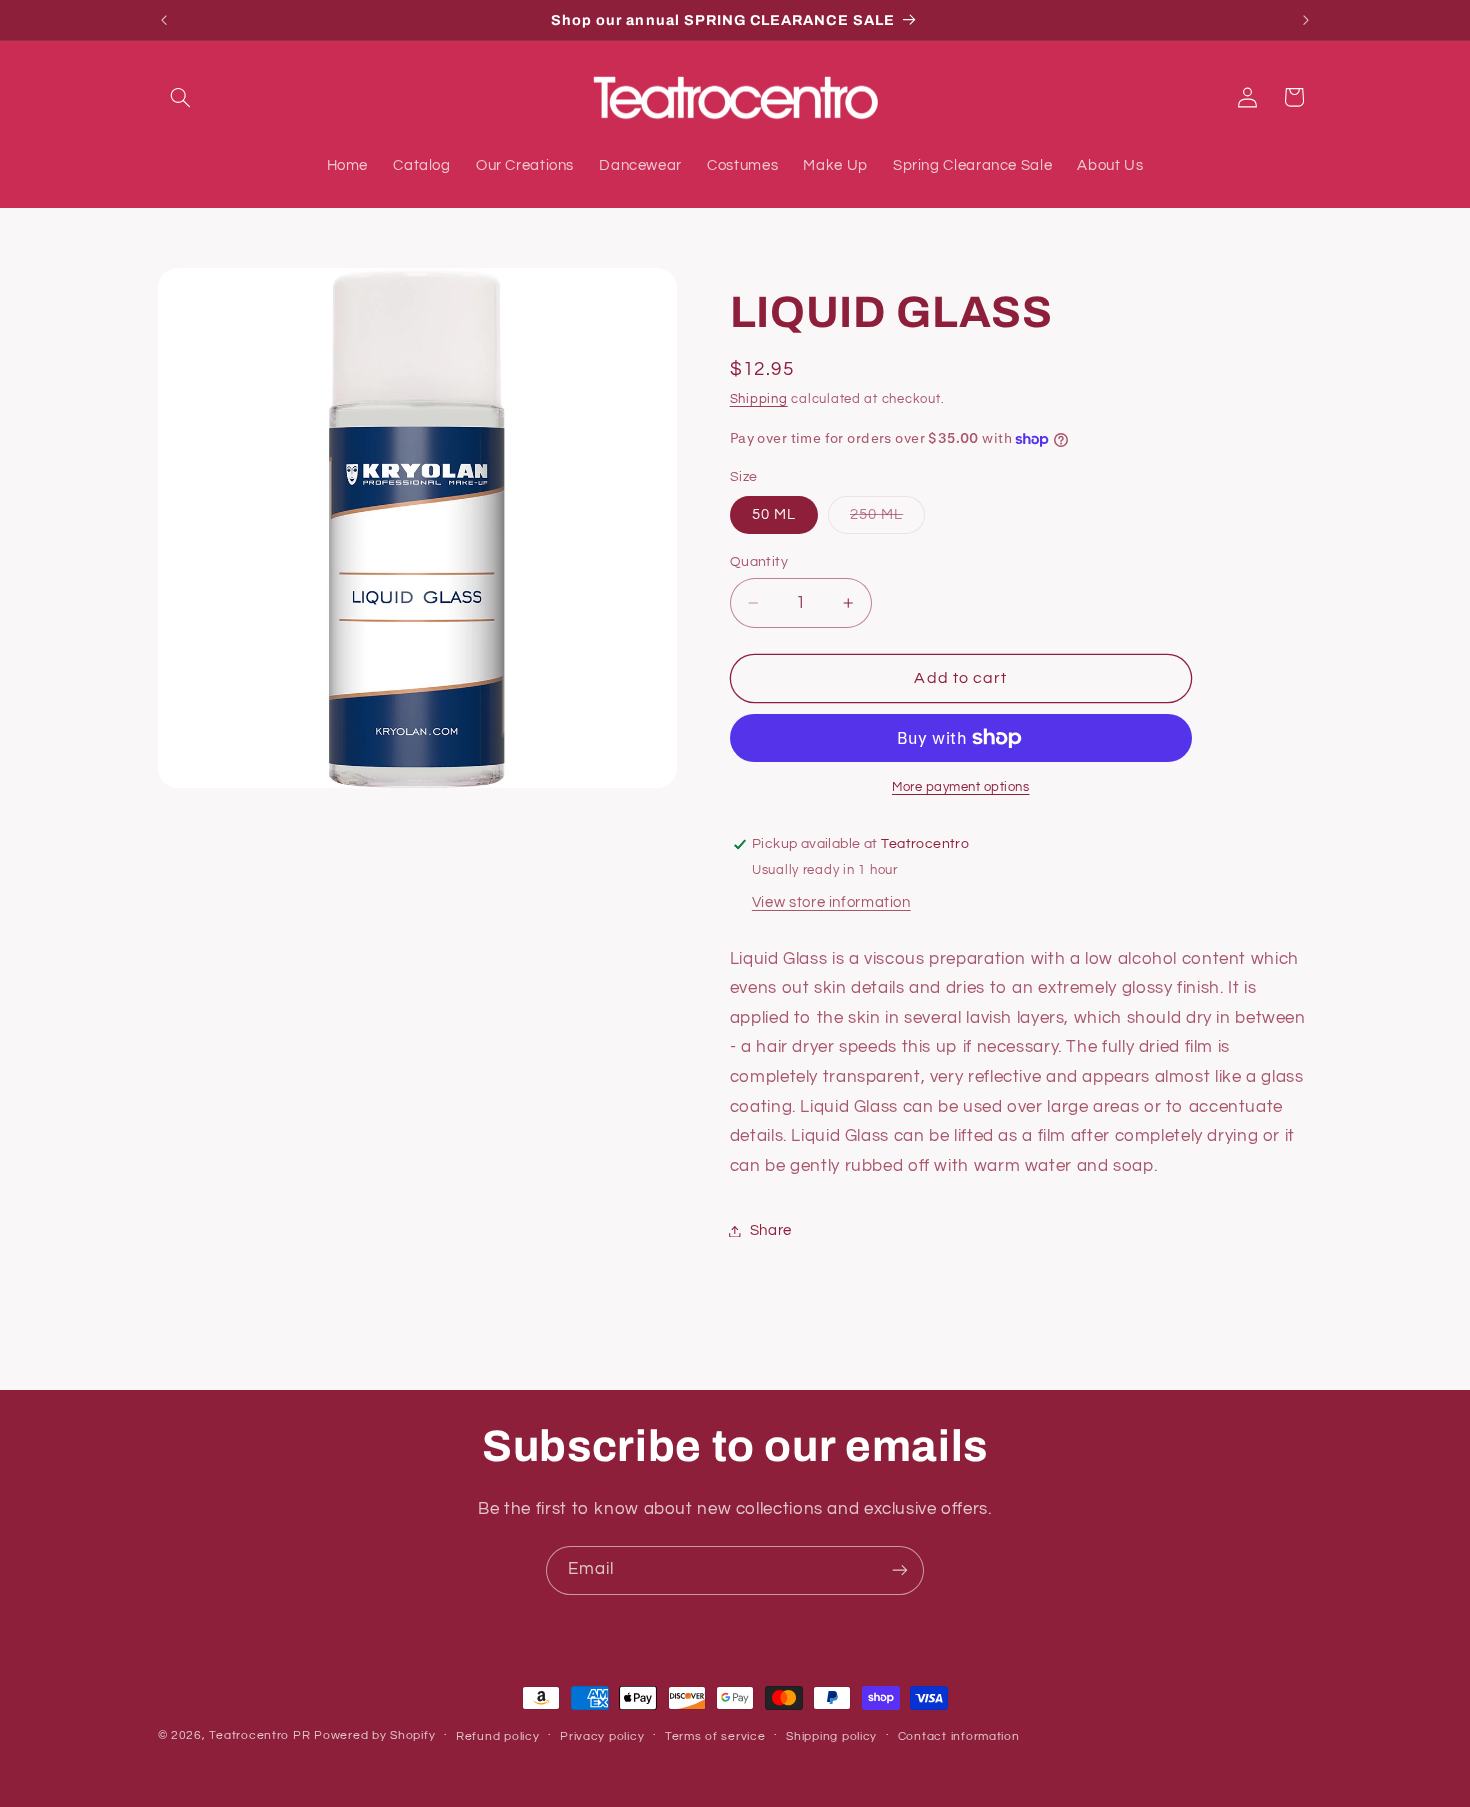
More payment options (961, 787)
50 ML (774, 514)
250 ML (887, 520)
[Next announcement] (1306, 20)
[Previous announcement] (164, 20)
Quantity (759, 562)
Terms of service (715, 1736)
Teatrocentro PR (259, 1735)
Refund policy (498, 1736)
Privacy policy (602, 1736)
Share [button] (771, 1230)
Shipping (759, 400)
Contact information (959, 1736)
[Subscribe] (900, 1570)
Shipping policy (831, 1736)
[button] (181, 97)
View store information (831, 902)
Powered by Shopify (374, 1735)
